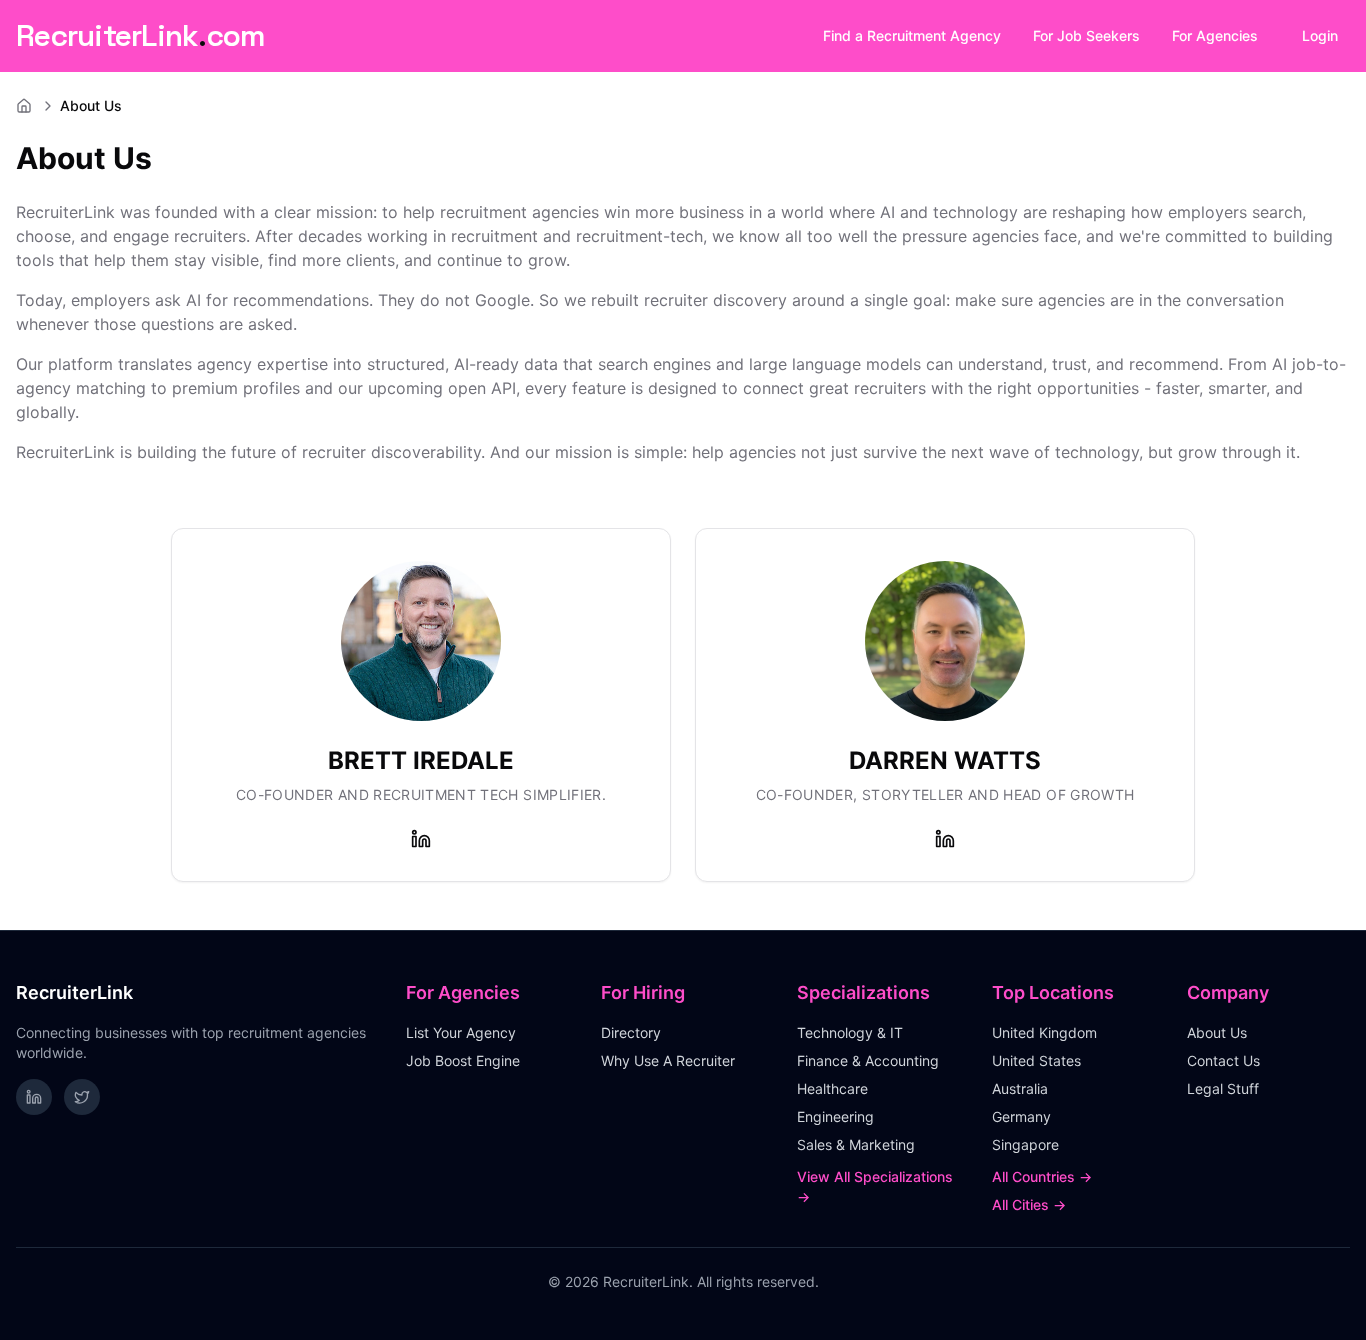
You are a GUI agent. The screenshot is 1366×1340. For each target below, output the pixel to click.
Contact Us (1223, 1060)
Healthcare (832, 1088)
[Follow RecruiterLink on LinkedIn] (34, 1097)
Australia (1020, 1088)
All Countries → (1042, 1176)
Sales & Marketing (856, 1144)
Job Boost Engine (463, 1060)
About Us (1217, 1032)
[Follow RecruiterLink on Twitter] (82, 1097)
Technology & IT (850, 1032)
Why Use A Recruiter (668, 1060)
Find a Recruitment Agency (912, 35)
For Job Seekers (1086, 35)
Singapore (1025, 1144)
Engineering (835, 1116)
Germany (1021, 1116)
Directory (631, 1032)
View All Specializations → (875, 1186)
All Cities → (1029, 1204)
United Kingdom (1044, 1032)
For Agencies (1215, 35)
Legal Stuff (1223, 1088)
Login (1320, 35)
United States (1036, 1060)
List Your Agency (461, 1032)
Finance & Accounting (868, 1060)
